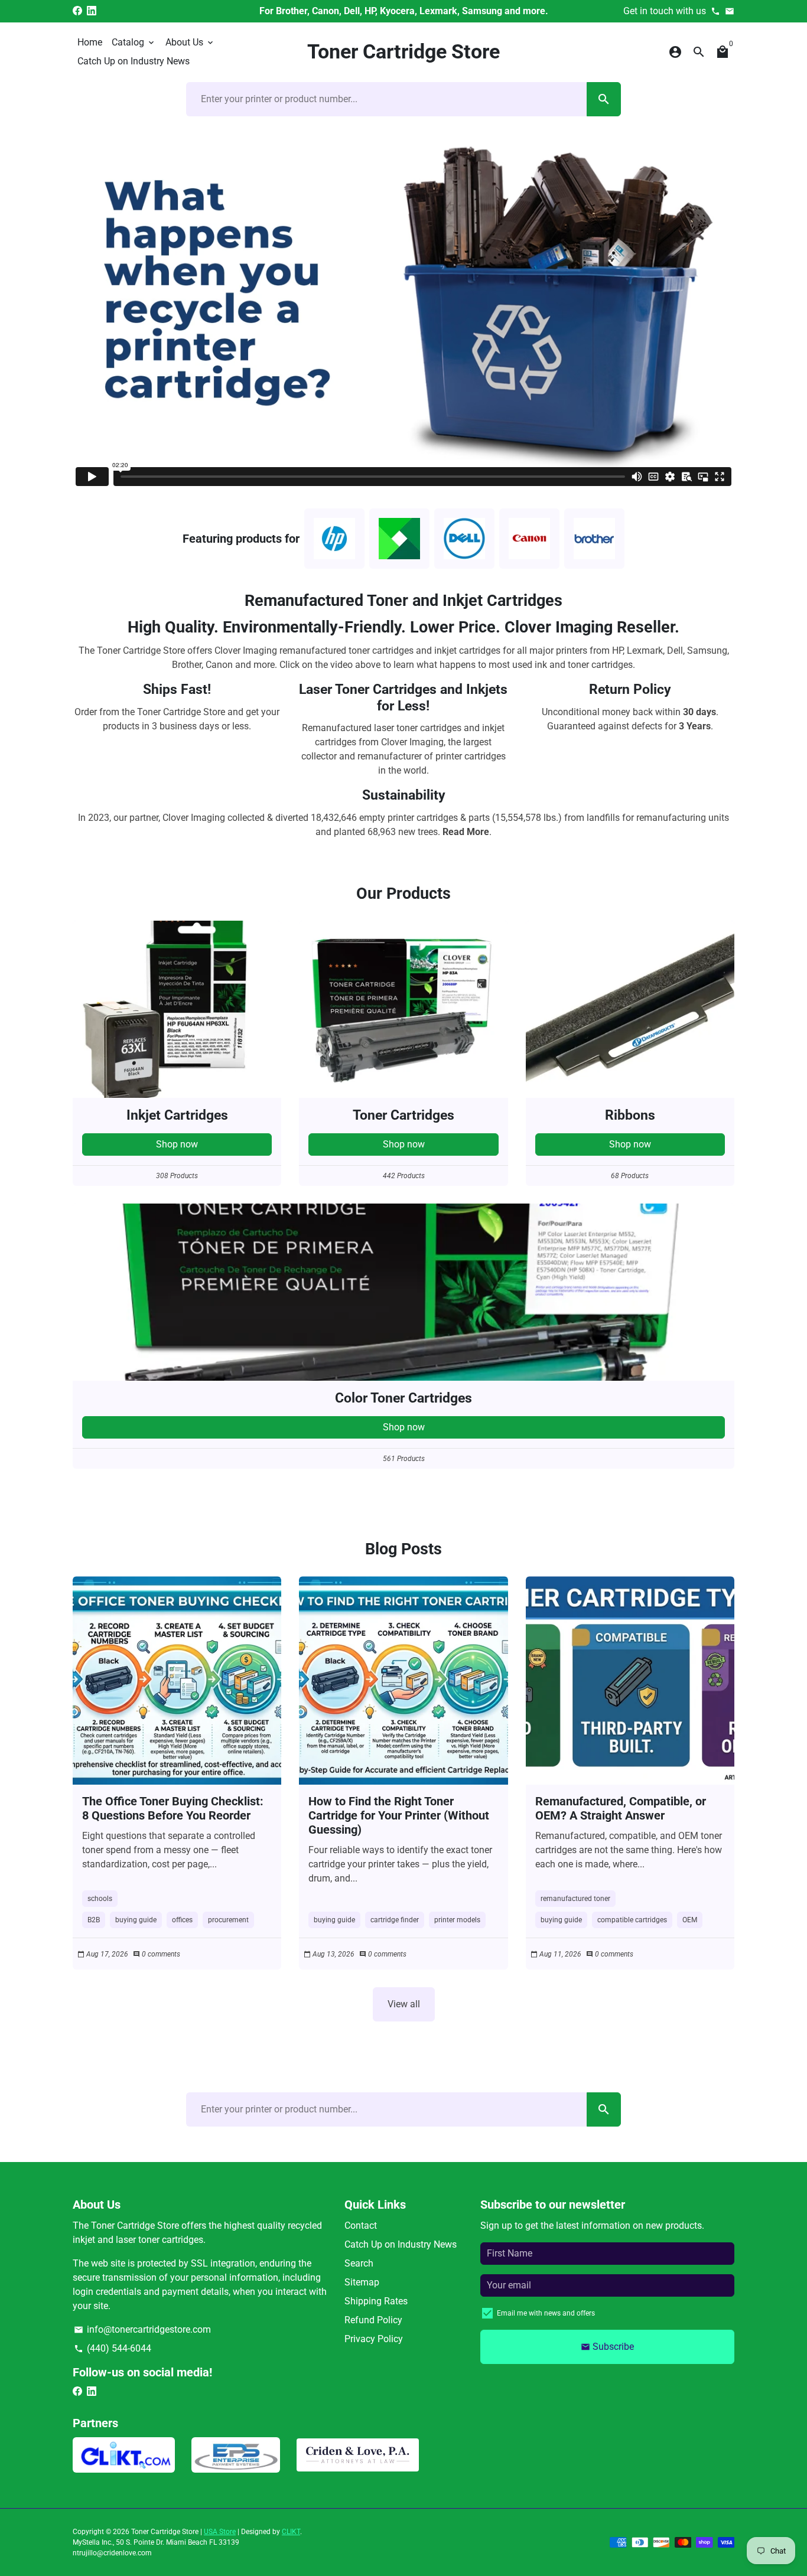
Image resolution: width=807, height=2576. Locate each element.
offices (182, 1920)
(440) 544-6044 (113, 2348)
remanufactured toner (575, 1899)
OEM (690, 1920)
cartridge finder (395, 1920)
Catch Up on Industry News (134, 61)
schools (100, 1899)
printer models (457, 1920)
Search (359, 2263)
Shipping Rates (376, 2301)
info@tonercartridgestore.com (142, 2329)
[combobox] (387, 99)
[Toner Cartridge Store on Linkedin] (92, 11)
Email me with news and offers (546, 2313)
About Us (190, 42)
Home (90, 42)
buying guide (136, 1920)
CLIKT (291, 2532)
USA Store (220, 2532)
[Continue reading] (177, 1680)
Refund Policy (373, 2320)
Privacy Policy (374, 2339)
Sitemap (362, 2282)
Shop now (177, 1144)
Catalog (134, 42)
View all (404, 2004)
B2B (94, 1920)
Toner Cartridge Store (165, 2532)
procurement (228, 1920)
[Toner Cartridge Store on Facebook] (77, 11)
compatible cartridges (632, 1920)
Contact (361, 2226)
